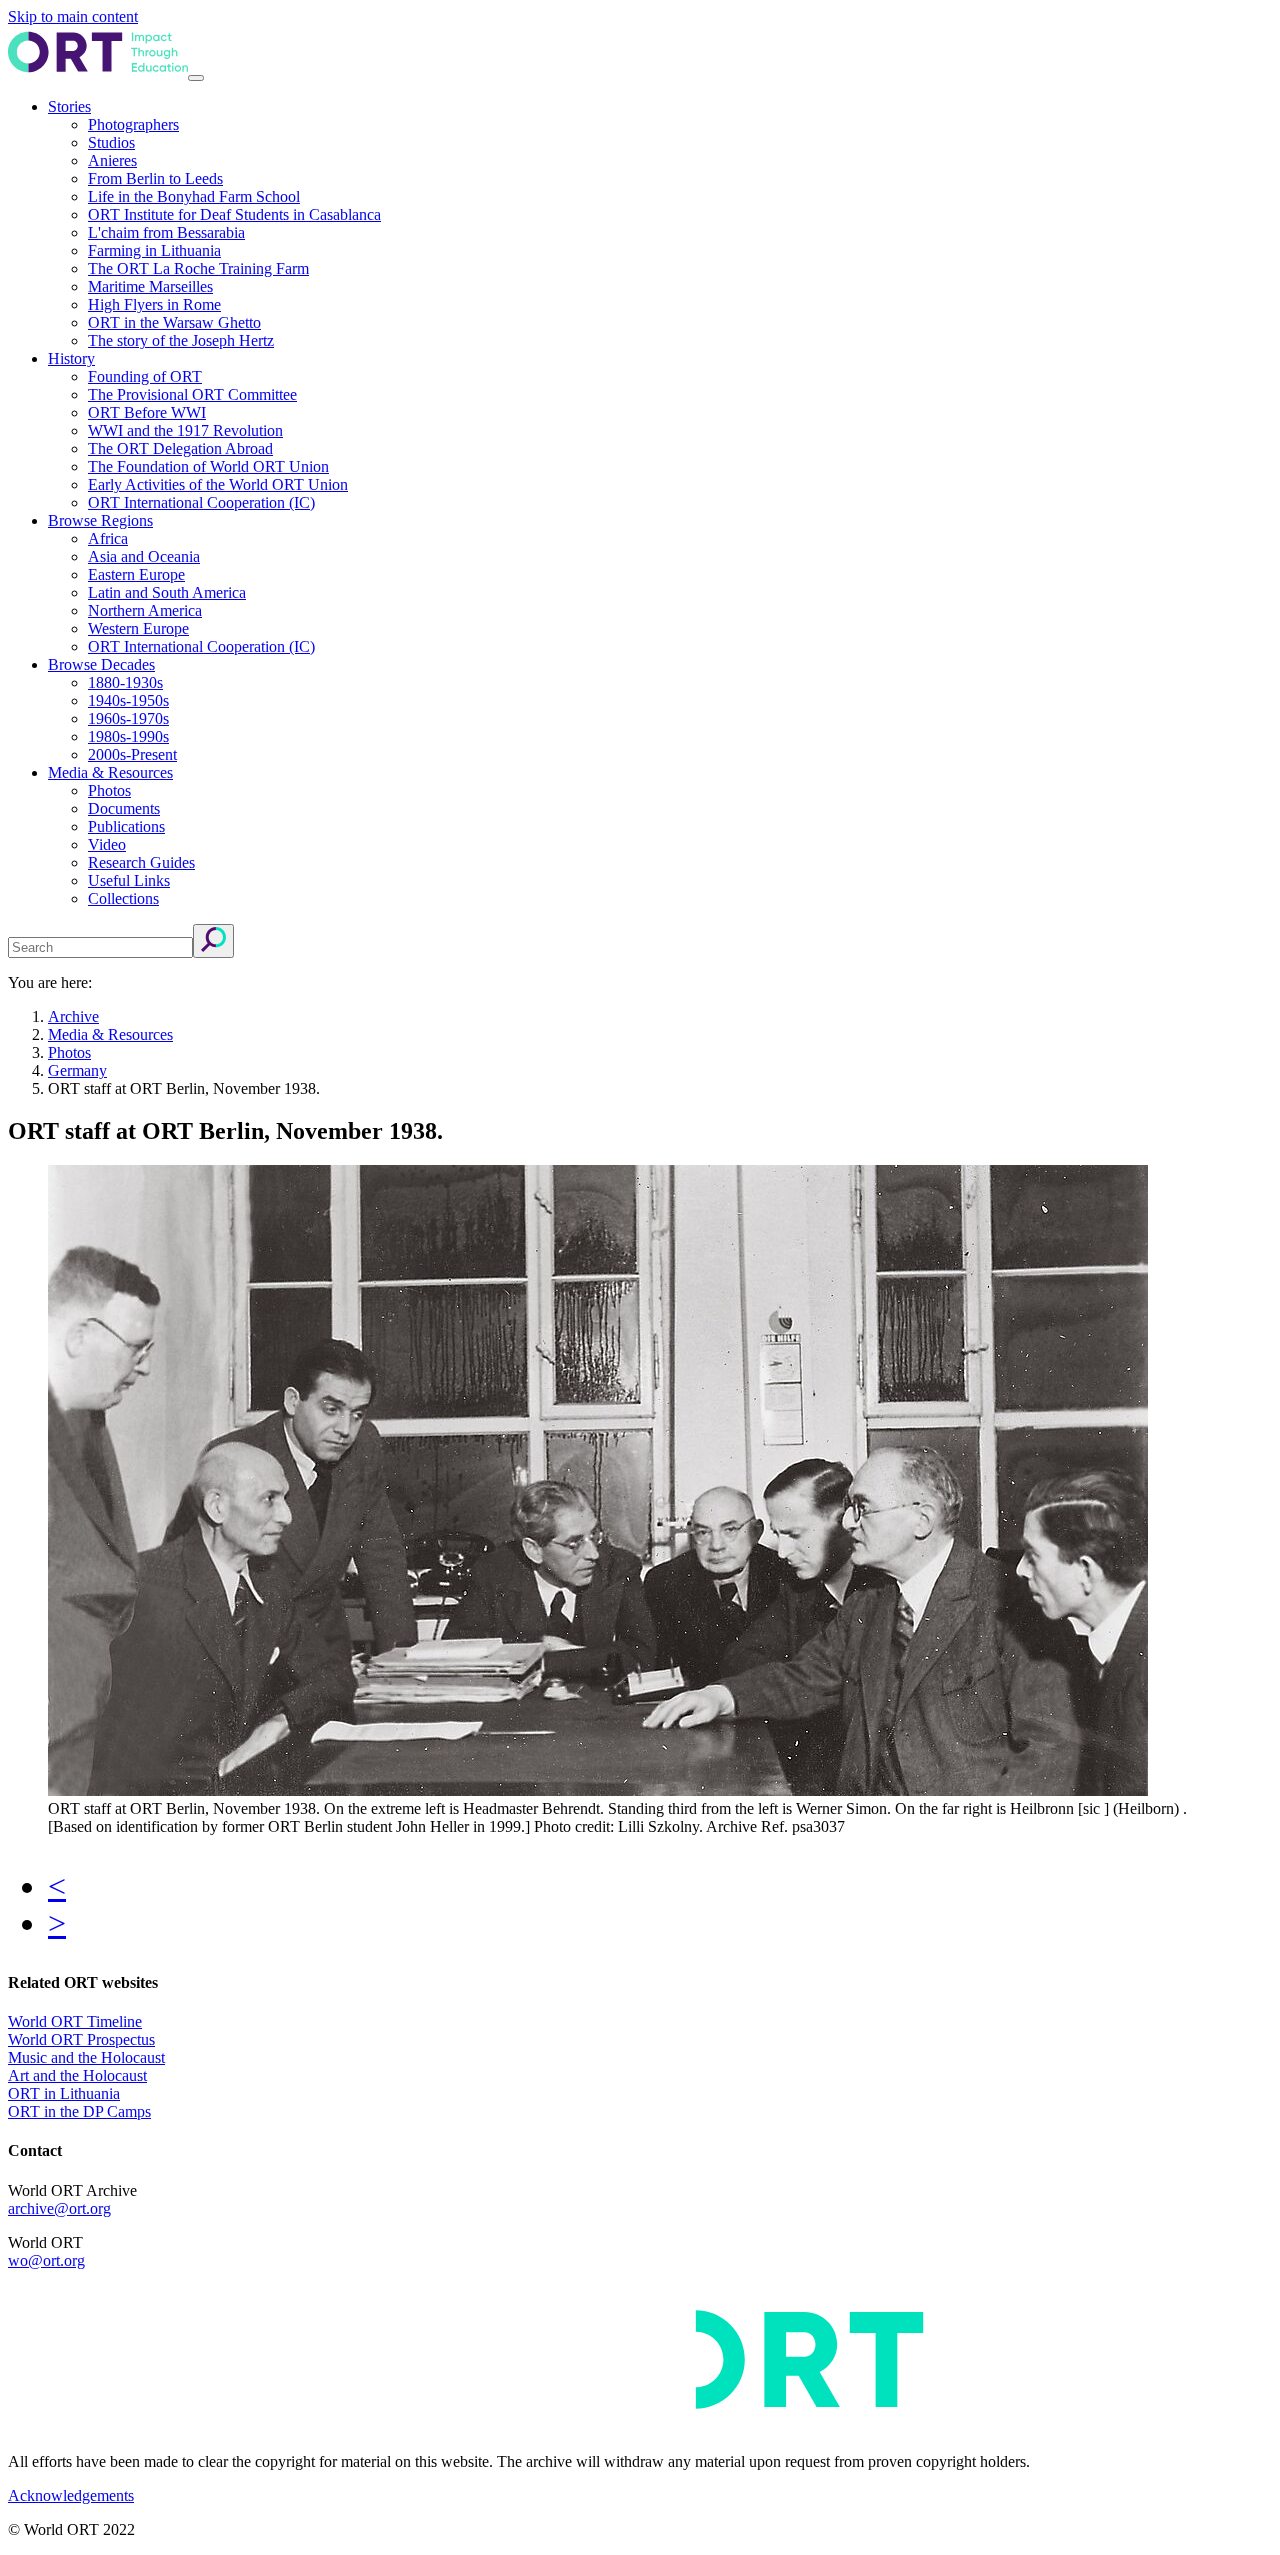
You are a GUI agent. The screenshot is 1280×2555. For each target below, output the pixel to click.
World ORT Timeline (75, 2021)
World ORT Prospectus (81, 2039)
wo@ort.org (46, 2260)
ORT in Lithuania (64, 2093)
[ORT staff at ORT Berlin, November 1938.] (598, 1790)
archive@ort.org (59, 2208)
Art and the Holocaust (77, 2075)
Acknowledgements (71, 2495)
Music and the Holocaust (86, 2057)
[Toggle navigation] (196, 78)
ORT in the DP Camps (79, 2111)
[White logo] (598, 2427)
